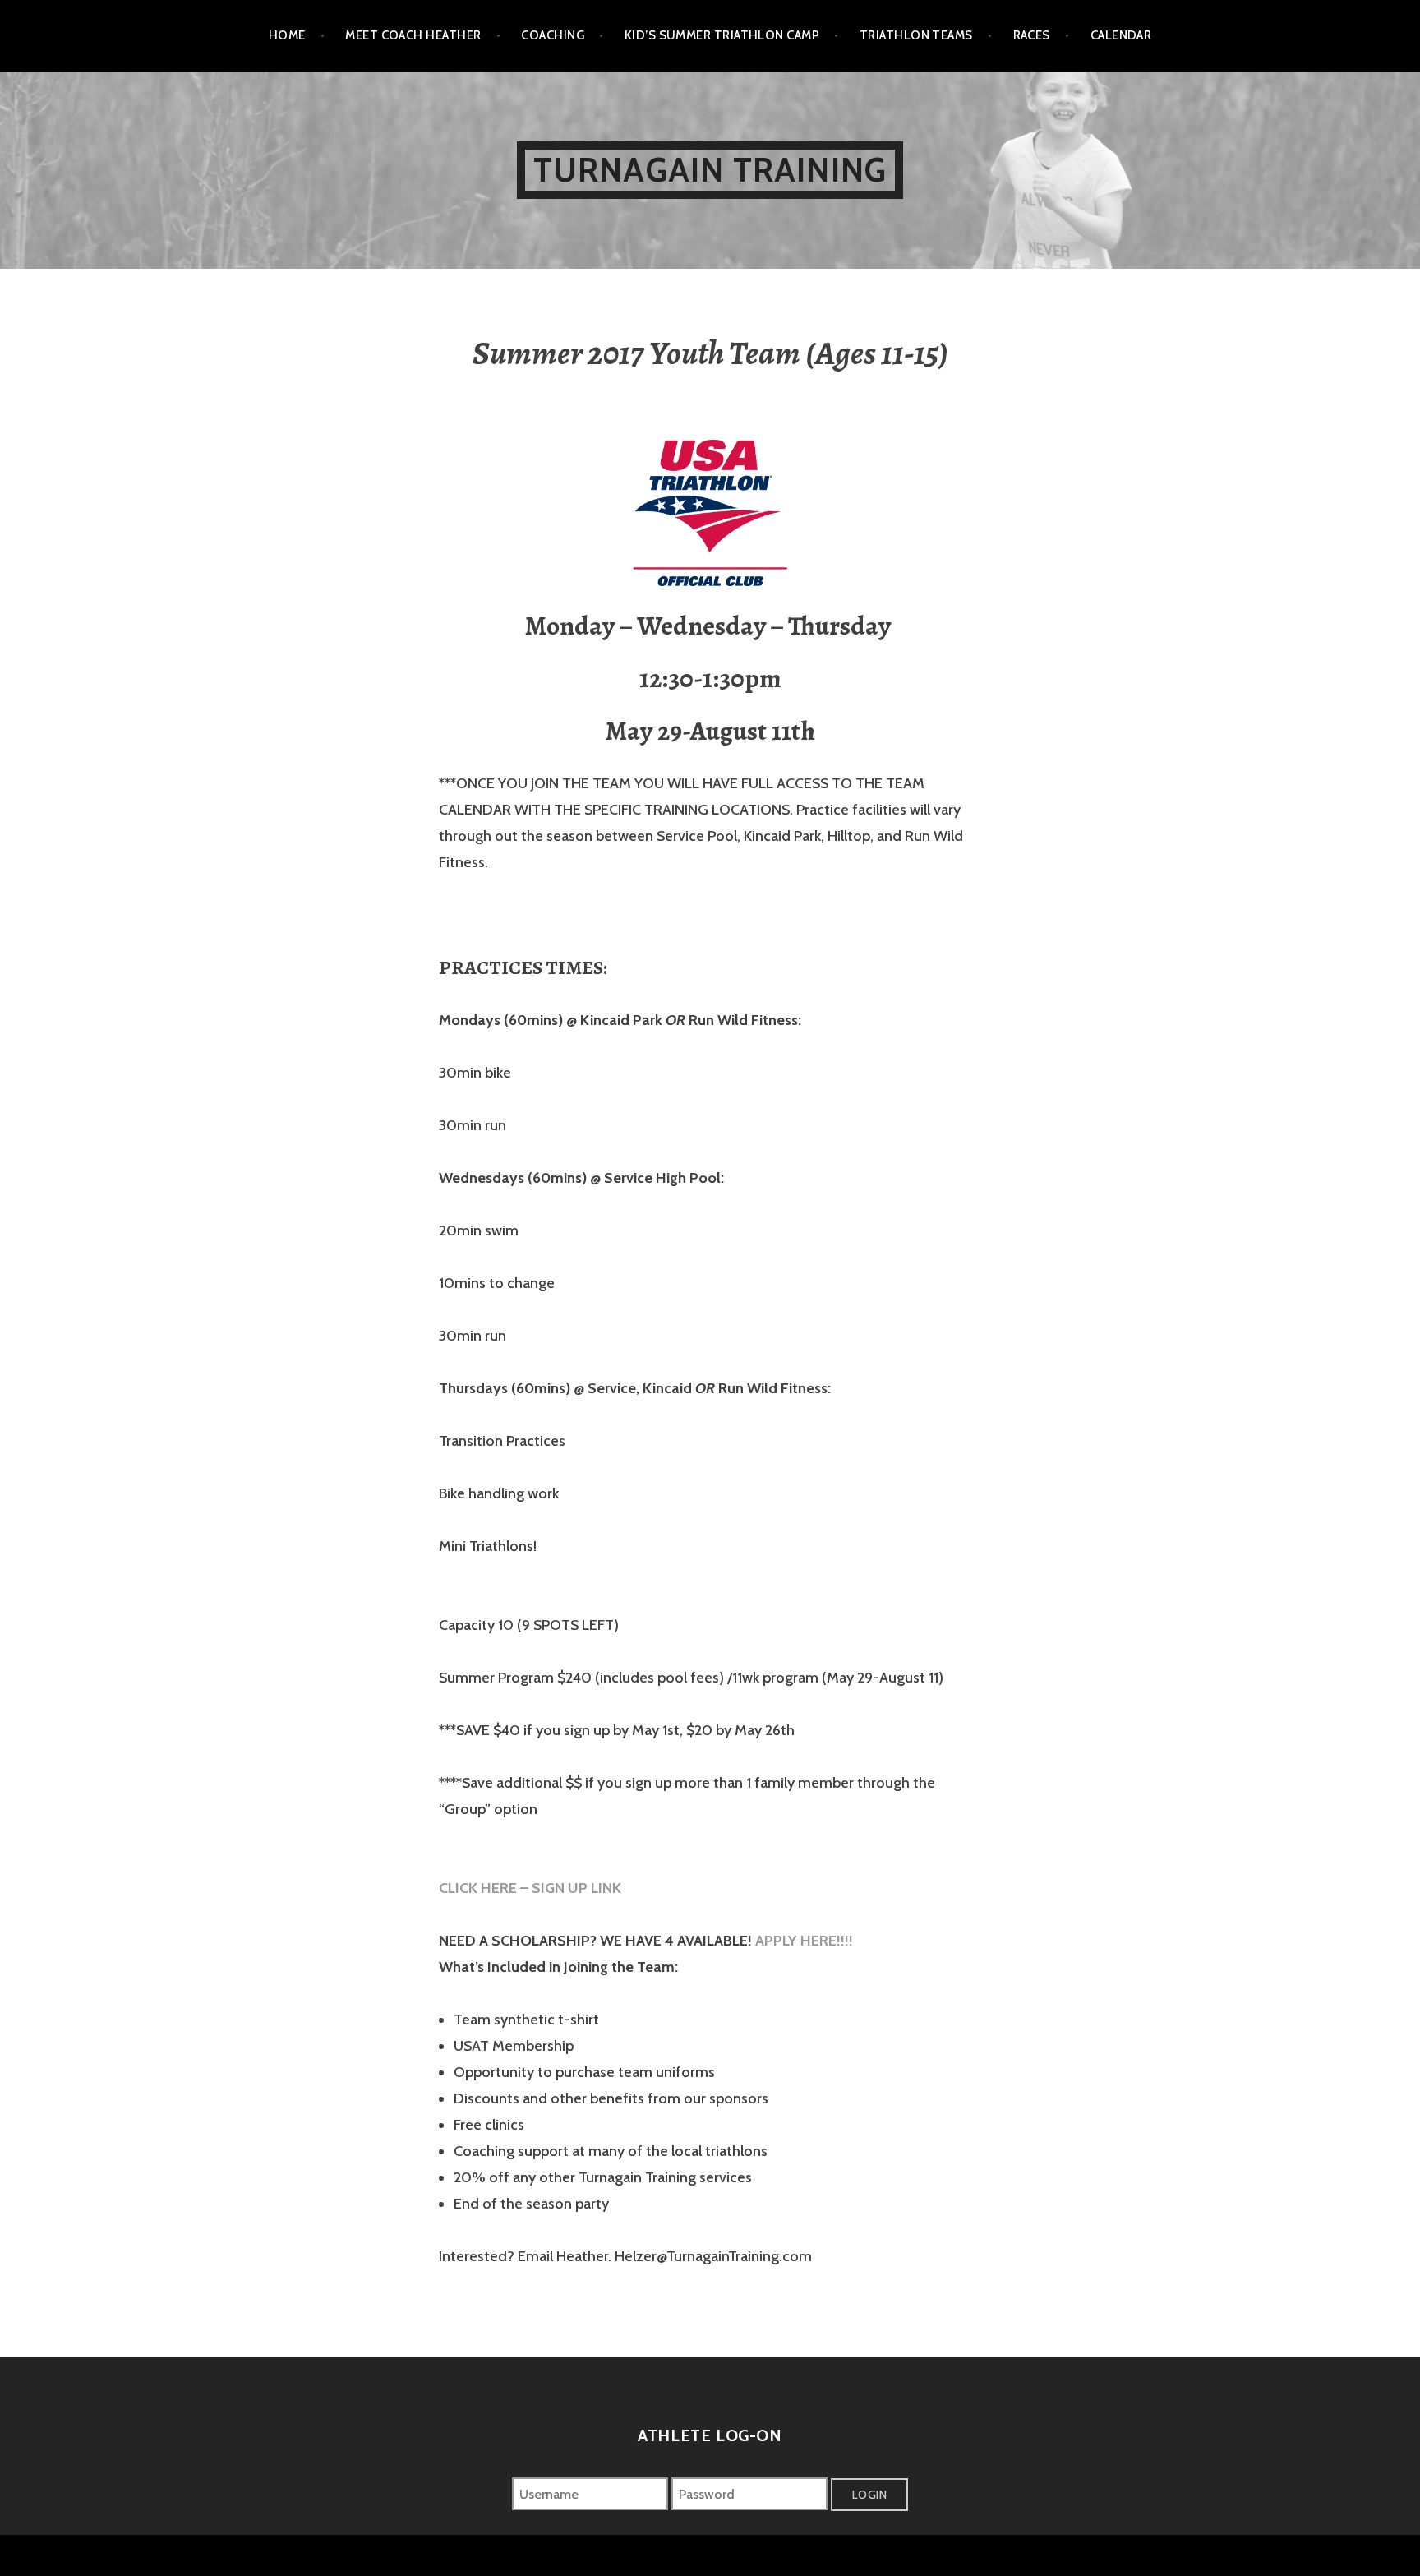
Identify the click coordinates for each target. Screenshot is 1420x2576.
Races (1032, 35)
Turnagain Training (710, 170)
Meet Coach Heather (413, 35)
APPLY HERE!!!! (806, 1941)
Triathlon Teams (916, 35)
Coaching (553, 35)
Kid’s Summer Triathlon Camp (722, 35)
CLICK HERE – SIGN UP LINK (532, 1888)
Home (287, 35)
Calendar (1121, 35)
